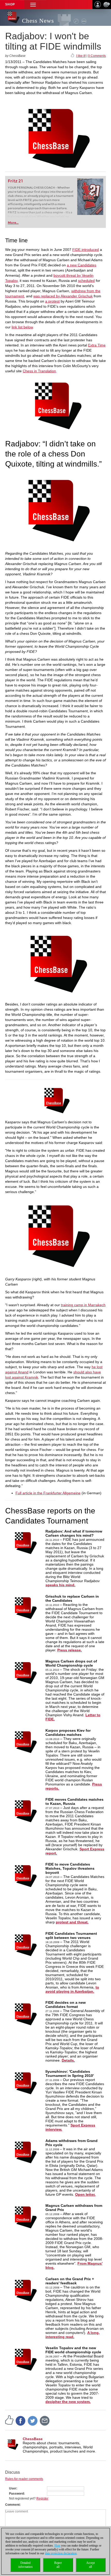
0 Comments (97, 56)
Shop (10, 4)
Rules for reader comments (24, 2479)
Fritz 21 (15, 181)
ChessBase (33, 2439)
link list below (22, 327)
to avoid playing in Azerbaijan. (72, 1989)
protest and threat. (72, 1922)
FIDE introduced (86, 250)
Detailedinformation (25, 2565)
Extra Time (97, 345)
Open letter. (85, 2194)
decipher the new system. (68, 2402)
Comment (12, 2505)
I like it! (81, 56)
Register (42, 2498)
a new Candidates (82, 265)
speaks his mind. (60, 1585)
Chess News (38, 21)
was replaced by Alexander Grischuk (63, 296)
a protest (52, 301)
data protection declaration (61, 2553)
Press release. (70, 1650)
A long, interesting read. (73, 2335)
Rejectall (58, 2565)
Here (57, 2546)
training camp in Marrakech (83, 1305)
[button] (33, 5)
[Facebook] (21, 2420)
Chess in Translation (39, 371)
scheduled (86, 281)
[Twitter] (33, 2420)
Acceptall (90, 2565)
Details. (68, 2060)
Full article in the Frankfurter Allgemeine (48, 1493)
